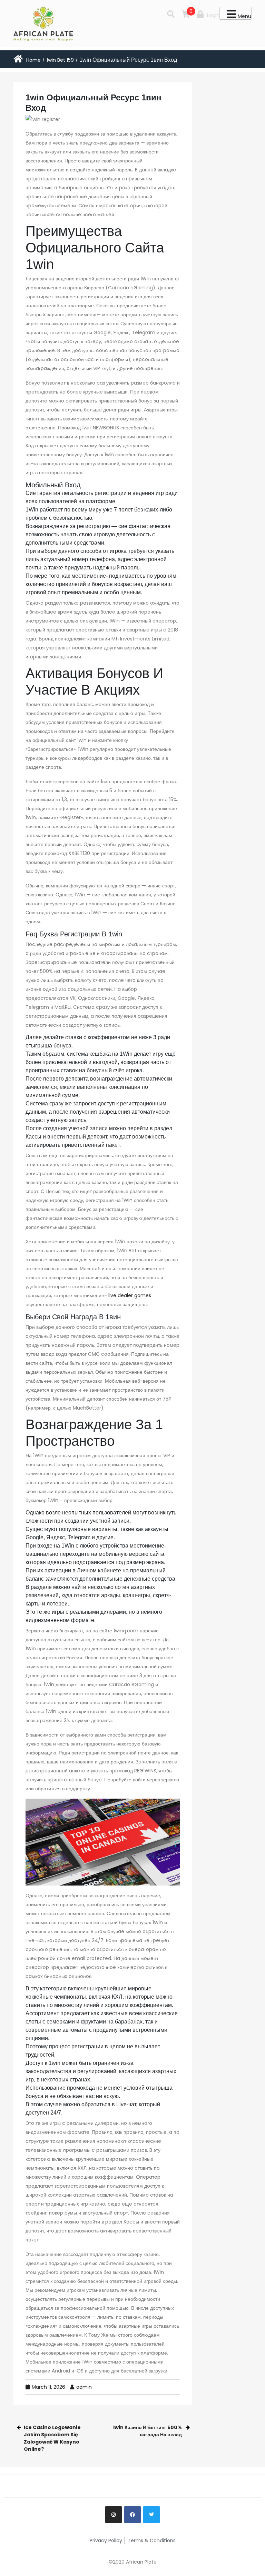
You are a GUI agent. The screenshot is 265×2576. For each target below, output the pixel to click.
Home (33, 60)
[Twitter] (151, 2515)
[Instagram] (114, 2515)
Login (213, 15)
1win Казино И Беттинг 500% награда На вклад (147, 2431)
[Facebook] (132, 2515)
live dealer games (130, 1295)
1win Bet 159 (60, 60)
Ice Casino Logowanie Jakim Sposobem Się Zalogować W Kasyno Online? (52, 2438)
